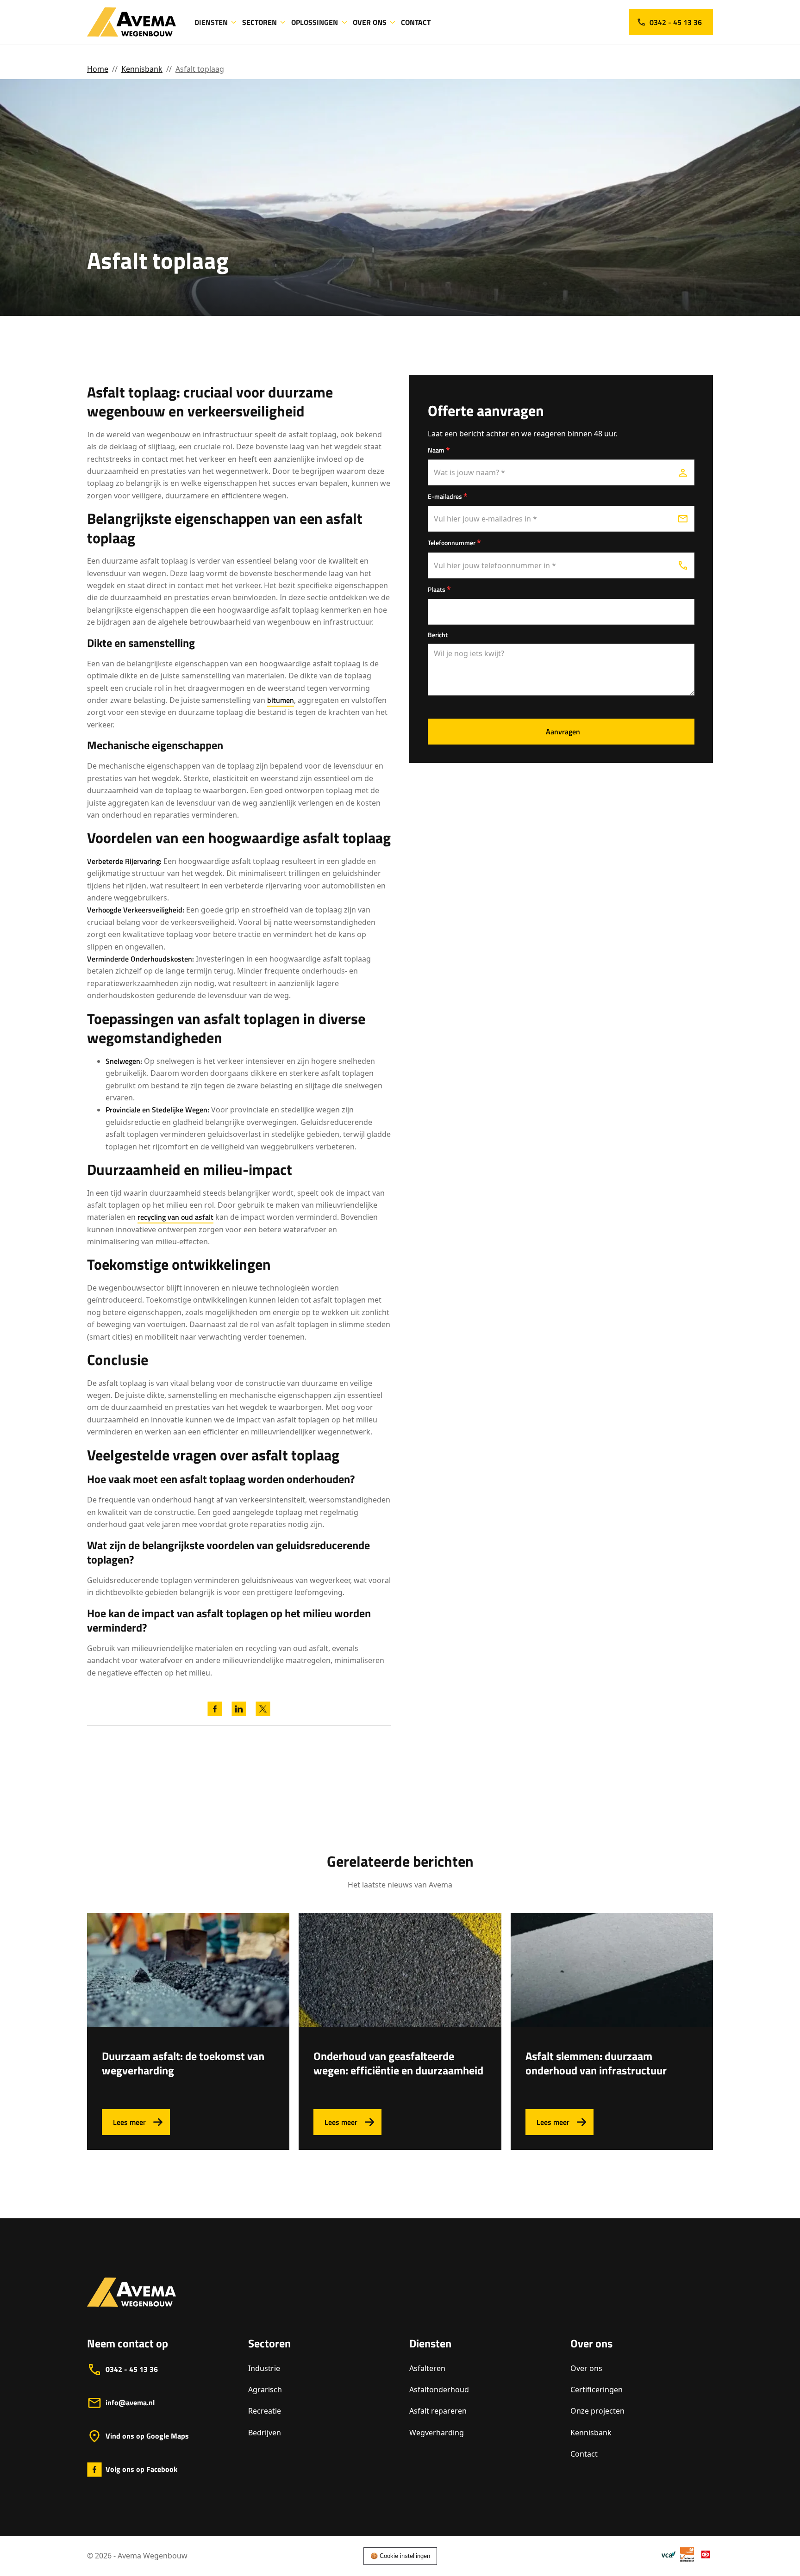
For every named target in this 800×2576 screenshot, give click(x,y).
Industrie (264, 2368)
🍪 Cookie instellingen (400, 2556)
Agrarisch (265, 2390)
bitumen (281, 700)
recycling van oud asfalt (175, 1217)
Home (98, 69)
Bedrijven (265, 2433)
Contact (584, 2454)
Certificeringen (597, 2390)
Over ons (586, 2368)
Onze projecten (597, 2411)
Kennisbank (142, 69)
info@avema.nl (130, 2402)
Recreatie (265, 2411)
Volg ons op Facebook (141, 2469)
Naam (439, 450)
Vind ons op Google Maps (147, 2436)
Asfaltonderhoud (439, 2390)
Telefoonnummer (454, 542)
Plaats (439, 589)
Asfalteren (427, 2368)
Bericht (438, 635)
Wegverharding (437, 2433)
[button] (216, 22)
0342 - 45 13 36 (132, 2369)
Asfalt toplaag (200, 69)
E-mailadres (448, 496)
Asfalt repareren (438, 2411)
